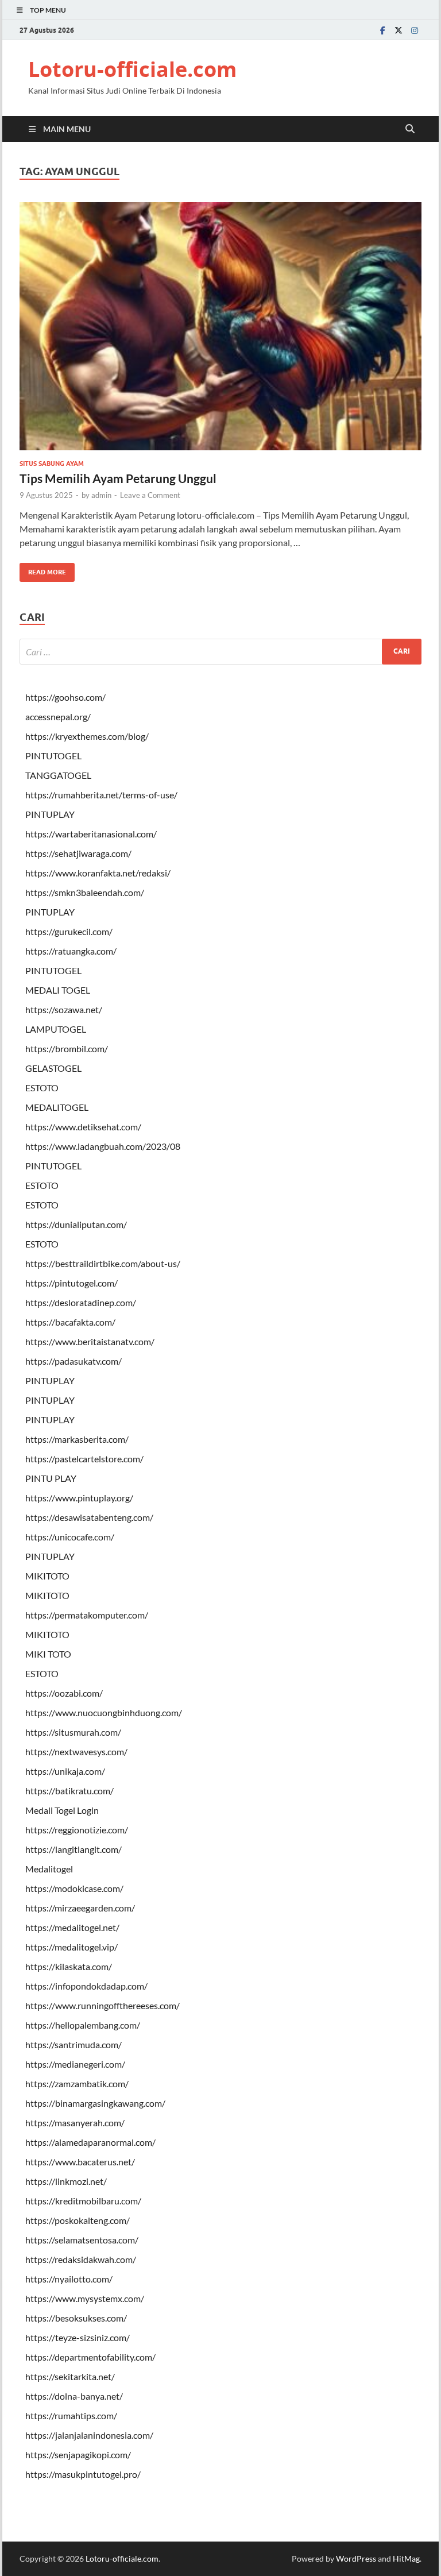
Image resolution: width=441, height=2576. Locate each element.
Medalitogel (49, 1869)
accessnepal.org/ (58, 717)
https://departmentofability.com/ (90, 2357)
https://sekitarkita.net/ (70, 2376)
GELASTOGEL (53, 1068)
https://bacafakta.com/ (70, 1322)
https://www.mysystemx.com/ (85, 2298)
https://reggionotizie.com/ (77, 1830)
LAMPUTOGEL (56, 1029)
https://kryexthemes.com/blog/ (87, 736)
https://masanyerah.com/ (75, 2123)
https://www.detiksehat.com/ (83, 1127)
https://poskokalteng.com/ (78, 2220)
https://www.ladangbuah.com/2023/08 (103, 1146)
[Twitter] (399, 30)
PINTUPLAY (50, 814)
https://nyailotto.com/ (69, 2279)
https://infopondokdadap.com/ (86, 1986)
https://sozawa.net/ (64, 1009)
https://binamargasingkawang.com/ (95, 2103)
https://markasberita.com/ (77, 1439)
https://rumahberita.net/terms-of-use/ (101, 795)
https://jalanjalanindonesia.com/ (89, 2435)
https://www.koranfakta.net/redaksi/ (98, 873)
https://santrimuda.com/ (73, 2044)
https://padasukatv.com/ (73, 1361)
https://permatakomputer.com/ (87, 1615)
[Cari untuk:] (220, 652)
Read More (43, 569)
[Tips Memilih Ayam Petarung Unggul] (220, 326)
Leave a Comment (150, 495)
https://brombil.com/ (67, 1048)
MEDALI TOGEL (58, 990)
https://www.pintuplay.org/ (79, 1498)
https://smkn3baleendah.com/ (85, 892)
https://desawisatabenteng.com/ (89, 1517)
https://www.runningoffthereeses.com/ (102, 2005)
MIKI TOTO (48, 1654)
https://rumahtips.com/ (71, 2415)
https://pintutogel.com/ (71, 1283)
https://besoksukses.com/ (76, 2318)
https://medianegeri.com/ (75, 2064)
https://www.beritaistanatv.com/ (90, 1341)
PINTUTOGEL (53, 756)
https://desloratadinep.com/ (81, 1302)
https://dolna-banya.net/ (74, 2396)
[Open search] (410, 129)
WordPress (356, 2558)
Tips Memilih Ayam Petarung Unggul (118, 478)
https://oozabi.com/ (64, 1693)
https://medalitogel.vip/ (71, 1947)
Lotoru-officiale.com (132, 69)
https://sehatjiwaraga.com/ (78, 853)
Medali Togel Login (62, 1810)
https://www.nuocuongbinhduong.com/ (104, 1712)
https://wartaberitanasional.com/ (91, 834)
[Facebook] (382, 30)
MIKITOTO (47, 1576)
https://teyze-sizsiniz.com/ (78, 2337)
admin (101, 495)
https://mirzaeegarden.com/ (80, 1908)
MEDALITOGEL (57, 1107)
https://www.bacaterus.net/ (80, 2162)
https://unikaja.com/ (65, 1771)
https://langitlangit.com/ (73, 1849)
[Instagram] (415, 30)
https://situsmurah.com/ (73, 1732)
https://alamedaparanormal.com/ (90, 2142)
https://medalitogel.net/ (72, 1927)
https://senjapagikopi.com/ (78, 2455)
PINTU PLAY (51, 1478)
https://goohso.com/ (65, 697)
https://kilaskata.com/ (69, 1966)
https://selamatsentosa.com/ (82, 2240)
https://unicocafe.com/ (70, 1537)
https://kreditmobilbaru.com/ (83, 2201)
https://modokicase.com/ (74, 1888)
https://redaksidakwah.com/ (81, 2259)
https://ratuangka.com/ (71, 951)
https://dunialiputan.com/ (76, 1224)
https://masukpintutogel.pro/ (83, 2474)
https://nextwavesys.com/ (76, 1752)
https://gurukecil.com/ (69, 931)
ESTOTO (42, 1088)
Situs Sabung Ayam (52, 464)
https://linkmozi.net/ (66, 2181)
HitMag (406, 2558)
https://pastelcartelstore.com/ (84, 1459)
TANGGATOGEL (58, 775)
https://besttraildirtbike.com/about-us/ (103, 1263)
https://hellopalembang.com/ (83, 2025)
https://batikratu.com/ (69, 1791)
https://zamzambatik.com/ (77, 2083)
